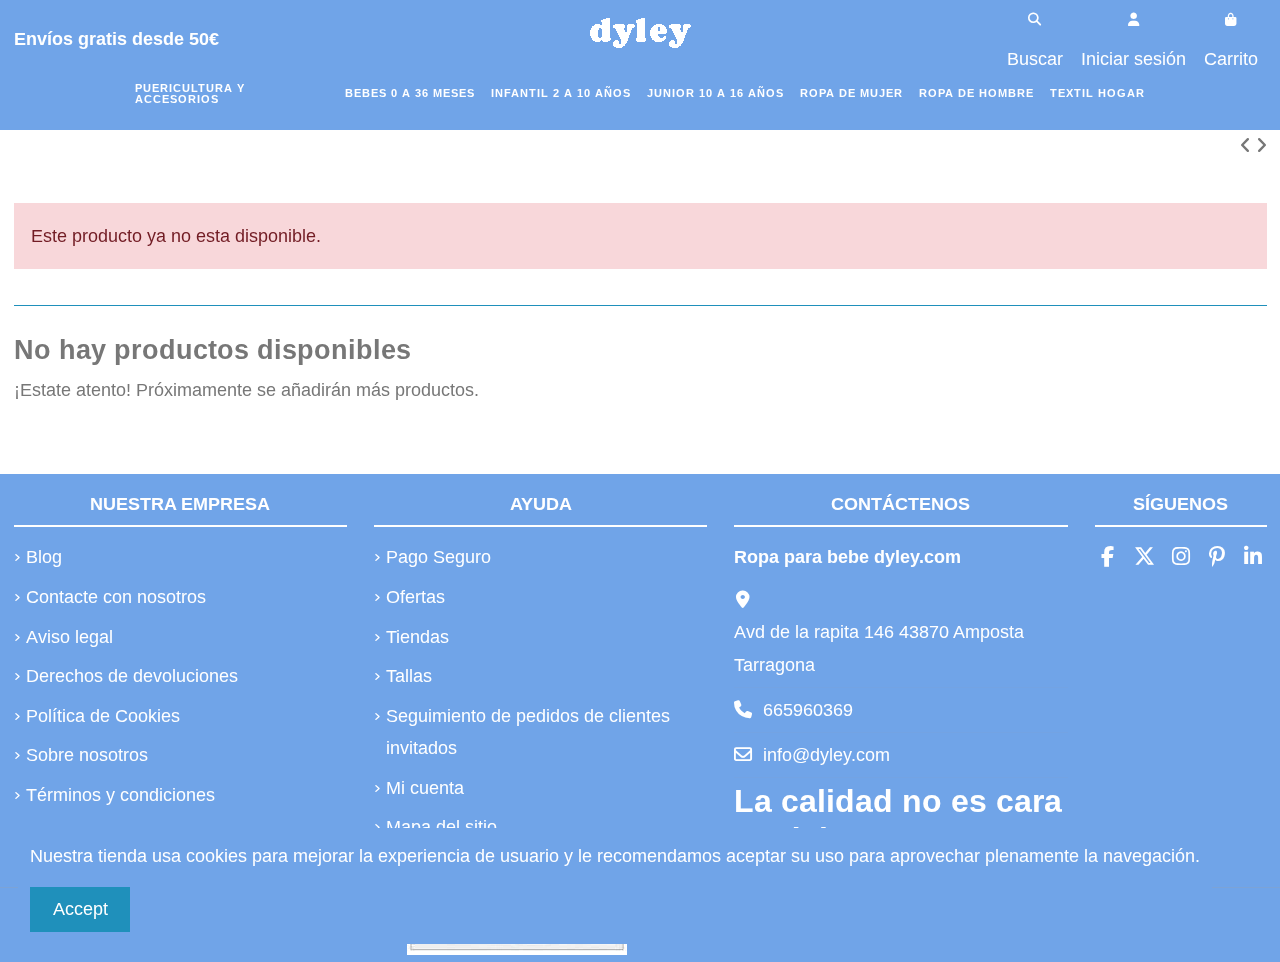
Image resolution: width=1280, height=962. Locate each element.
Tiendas (417, 637)
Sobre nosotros (87, 755)
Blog (44, 557)
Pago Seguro (438, 557)
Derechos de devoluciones (132, 676)
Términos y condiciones (120, 795)
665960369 (808, 710)
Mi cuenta (425, 788)
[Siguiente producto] (1261, 146)
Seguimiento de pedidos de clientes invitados (528, 732)
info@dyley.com (826, 755)
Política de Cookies (103, 716)
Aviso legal (69, 637)
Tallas (409, 676)
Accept (80, 909)
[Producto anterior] (1248, 146)
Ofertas (415, 597)
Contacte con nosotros (116, 597)
